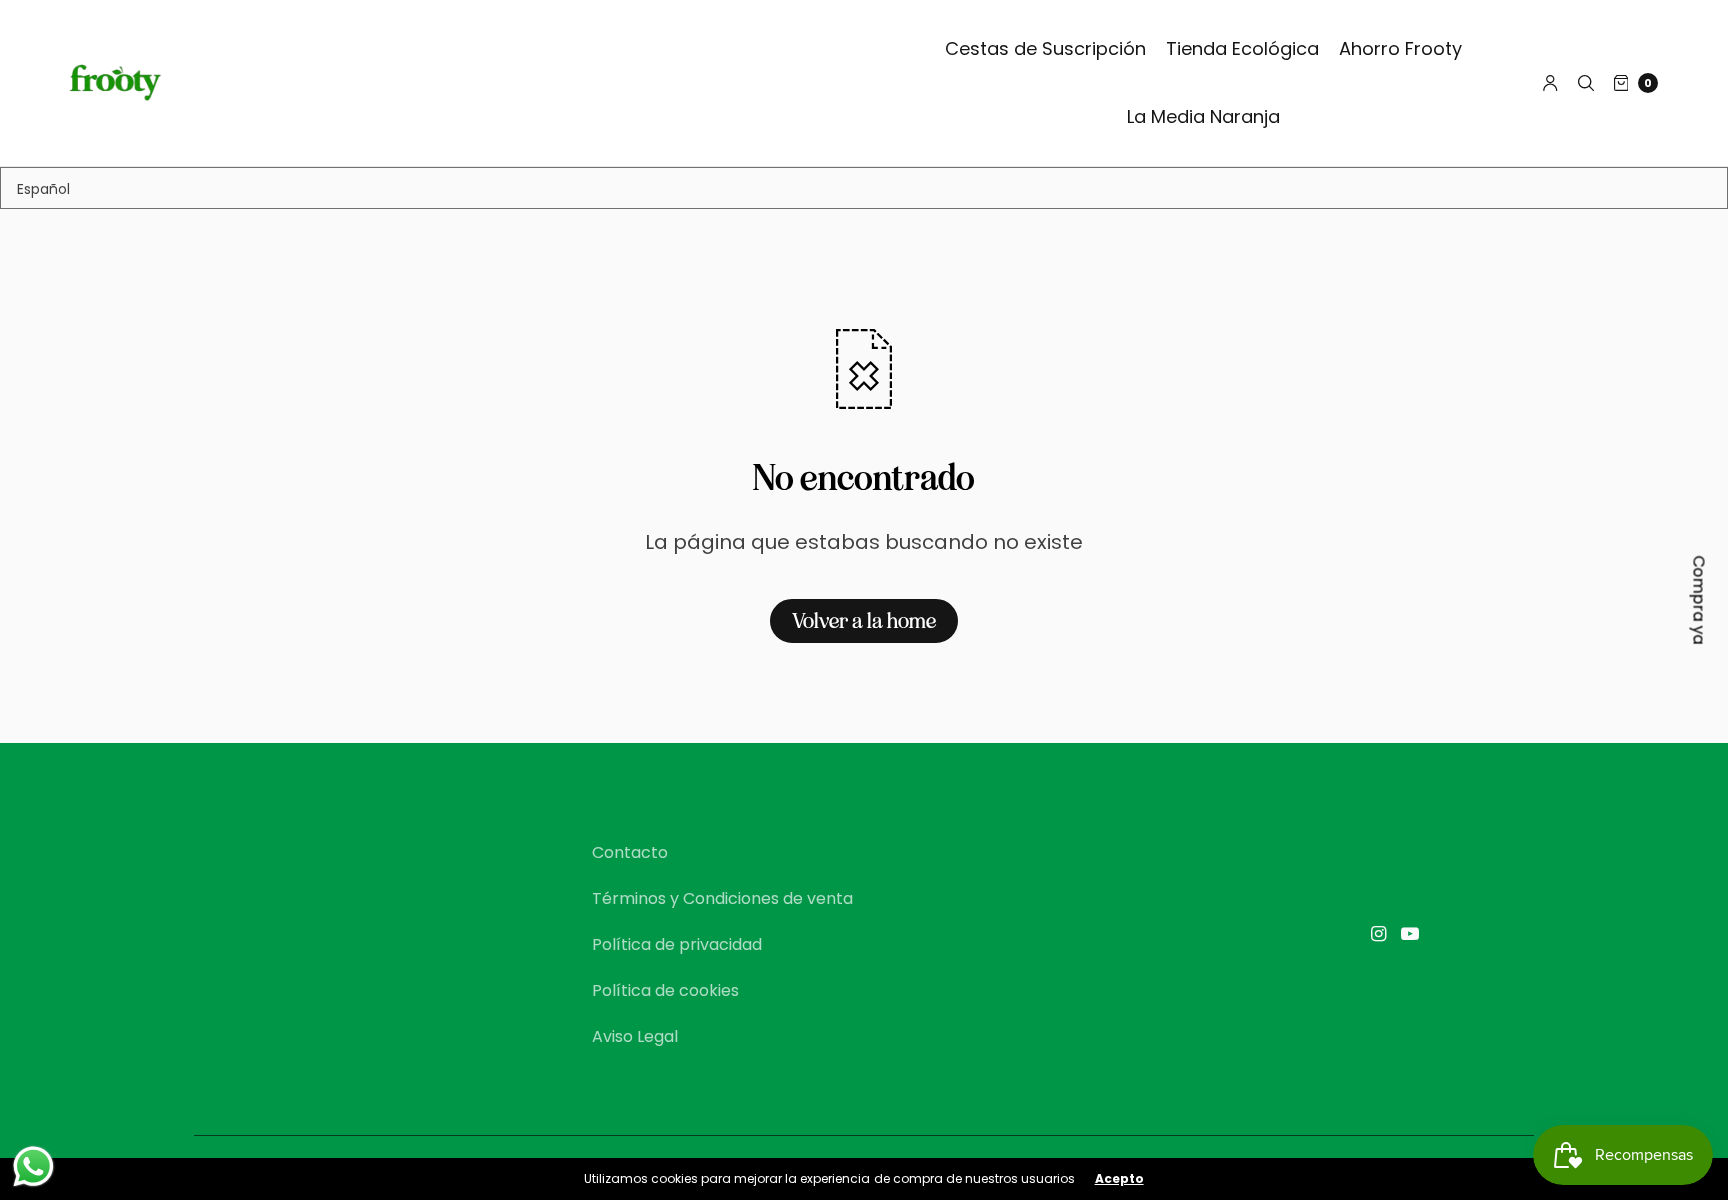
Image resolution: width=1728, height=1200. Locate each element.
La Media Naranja (1203, 116)
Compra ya (1699, 600)
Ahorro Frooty (1400, 48)
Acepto (1119, 1179)
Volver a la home (864, 621)
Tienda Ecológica (1242, 48)
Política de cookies (665, 990)
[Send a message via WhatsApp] (33, 1166)
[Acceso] (1550, 83)
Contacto (630, 852)
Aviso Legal (635, 1036)
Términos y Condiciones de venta (722, 898)
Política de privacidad (677, 944)
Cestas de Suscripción (1045, 48)
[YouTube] (1410, 934)
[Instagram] (1378, 934)
